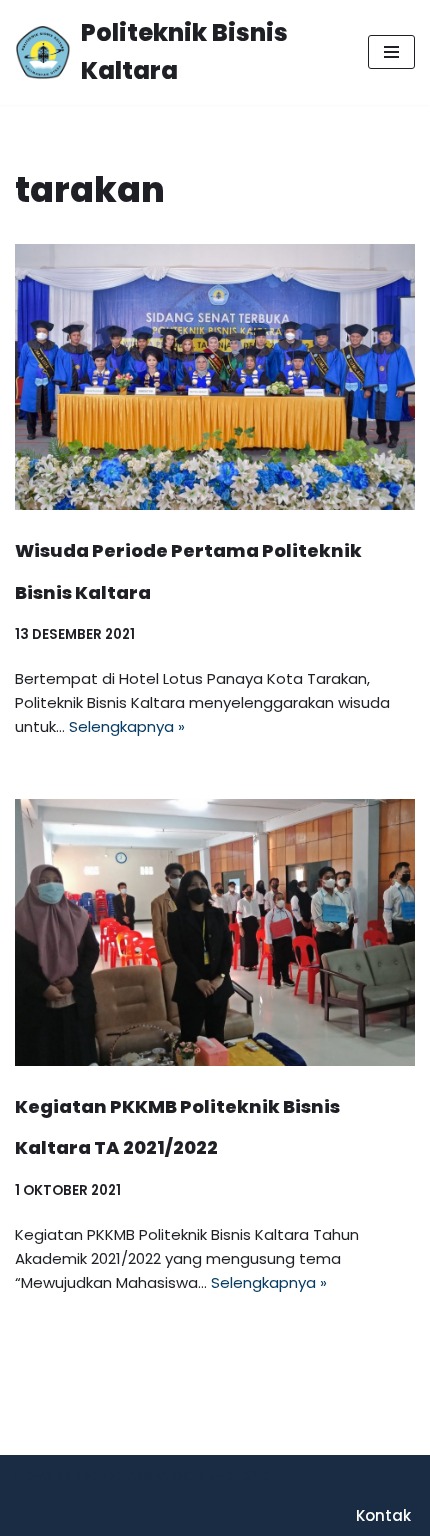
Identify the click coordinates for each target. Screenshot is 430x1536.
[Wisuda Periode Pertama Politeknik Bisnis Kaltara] (215, 377)
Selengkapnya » (127, 726)
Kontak (383, 1515)
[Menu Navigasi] (391, 52)
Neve (34, 1474)
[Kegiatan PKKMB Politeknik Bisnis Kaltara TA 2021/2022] (215, 932)
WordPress (248, 1474)
